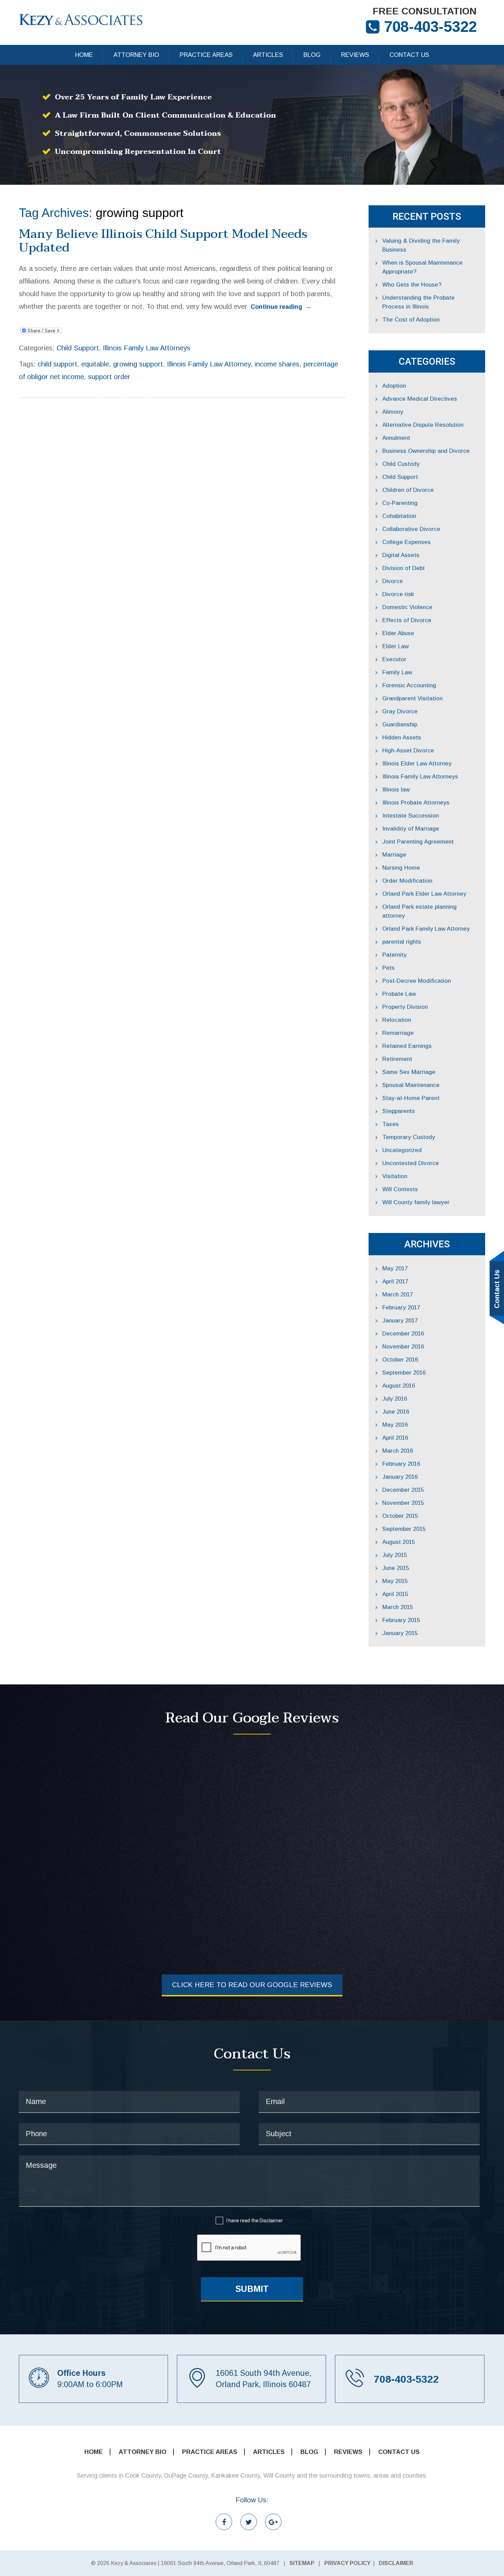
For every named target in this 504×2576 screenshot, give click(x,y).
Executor (394, 659)
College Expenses (406, 542)
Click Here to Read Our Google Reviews (252, 1985)
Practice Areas (206, 55)
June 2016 (396, 1412)
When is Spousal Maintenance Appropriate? (422, 267)
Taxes (391, 1124)
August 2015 (399, 1542)
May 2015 (395, 1581)
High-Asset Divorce (408, 751)
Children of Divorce (408, 490)
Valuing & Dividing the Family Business (421, 245)
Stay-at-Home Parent (411, 1098)
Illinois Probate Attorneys (416, 803)
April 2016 (395, 1438)
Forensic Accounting (409, 685)
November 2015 (403, 1503)
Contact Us (409, 55)
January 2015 (400, 1633)
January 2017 (400, 1321)
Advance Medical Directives (420, 399)
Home (84, 55)
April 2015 (395, 1594)
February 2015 (401, 1620)
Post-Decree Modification (417, 981)
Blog (312, 55)
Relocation (397, 1020)
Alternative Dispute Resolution (423, 425)
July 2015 (395, 1555)
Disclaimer (271, 2221)
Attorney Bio (136, 55)
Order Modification (407, 881)
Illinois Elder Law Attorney (417, 764)
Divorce (393, 581)
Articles (268, 55)
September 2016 (404, 1373)
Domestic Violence (407, 607)
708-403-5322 (430, 27)
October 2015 (400, 1516)
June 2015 (396, 1568)
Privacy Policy (347, 2563)
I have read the (255, 2221)
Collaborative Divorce (411, 529)
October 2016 (400, 1360)
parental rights (402, 942)
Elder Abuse (398, 633)
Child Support (78, 348)
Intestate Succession (411, 816)
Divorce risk (398, 594)
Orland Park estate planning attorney (419, 911)
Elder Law (395, 646)
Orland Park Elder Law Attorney (424, 894)
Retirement (397, 1059)
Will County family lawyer (416, 1202)
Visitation (395, 1176)
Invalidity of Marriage (411, 829)
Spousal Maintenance (411, 1085)
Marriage (394, 855)
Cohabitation (399, 516)
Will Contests (400, 1189)
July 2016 (395, 1399)
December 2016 (403, 1334)
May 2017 (395, 1268)
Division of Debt (404, 568)
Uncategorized (402, 1150)
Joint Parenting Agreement (418, 842)
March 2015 (398, 1607)
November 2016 (403, 1347)
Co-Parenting (400, 503)
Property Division (405, 1007)
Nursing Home (401, 868)
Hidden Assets (402, 737)
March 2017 (398, 1295)
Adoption (394, 386)
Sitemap (302, 2563)
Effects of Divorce (407, 620)
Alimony (393, 412)
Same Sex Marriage (409, 1072)
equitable (95, 364)
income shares (277, 364)
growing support (138, 364)
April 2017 (395, 1281)
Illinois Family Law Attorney (209, 364)
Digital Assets (401, 555)
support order (109, 377)
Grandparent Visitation (412, 698)
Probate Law (399, 994)
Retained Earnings (407, 1046)
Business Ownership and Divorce (426, 451)
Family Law (397, 672)
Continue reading (281, 307)
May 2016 (395, 1425)
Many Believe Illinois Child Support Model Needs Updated (163, 241)
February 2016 (401, 1464)
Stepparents (399, 1111)
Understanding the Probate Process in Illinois (418, 302)
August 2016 (399, 1386)
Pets (388, 968)
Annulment (396, 438)
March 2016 (398, 1451)
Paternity (394, 955)
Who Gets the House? (412, 285)
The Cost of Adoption (411, 320)
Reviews (355, 55)
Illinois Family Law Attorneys (147, 348)
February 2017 (401, 1308)
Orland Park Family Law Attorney (426, 929)
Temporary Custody (409, 1137)
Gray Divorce (400, 711)
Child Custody (401, 464)
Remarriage (398, 1033)
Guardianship (400, 724)
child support (57, 364)
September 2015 (404, 1529)
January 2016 (400, 1477)
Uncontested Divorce (411, 1163)
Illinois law (396, 790)
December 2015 (403, 1490)
